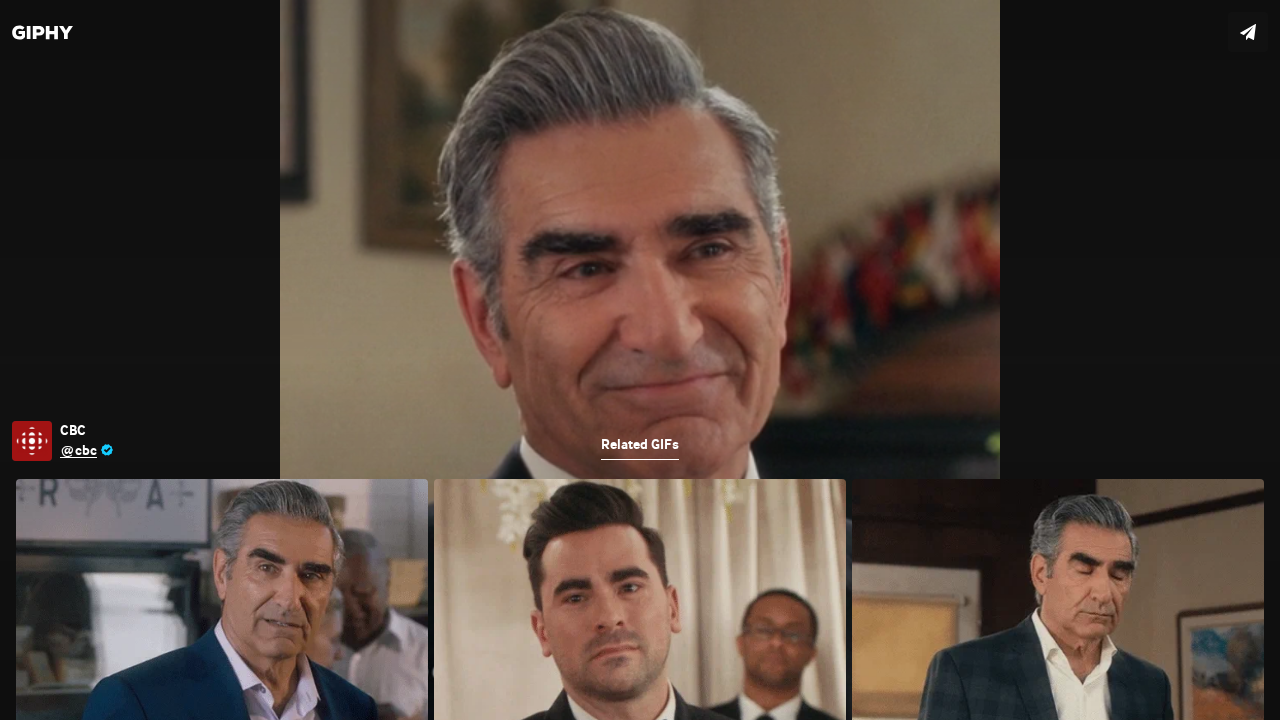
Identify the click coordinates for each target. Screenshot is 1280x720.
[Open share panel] (1248, 32)
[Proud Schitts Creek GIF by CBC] (640, 360)
